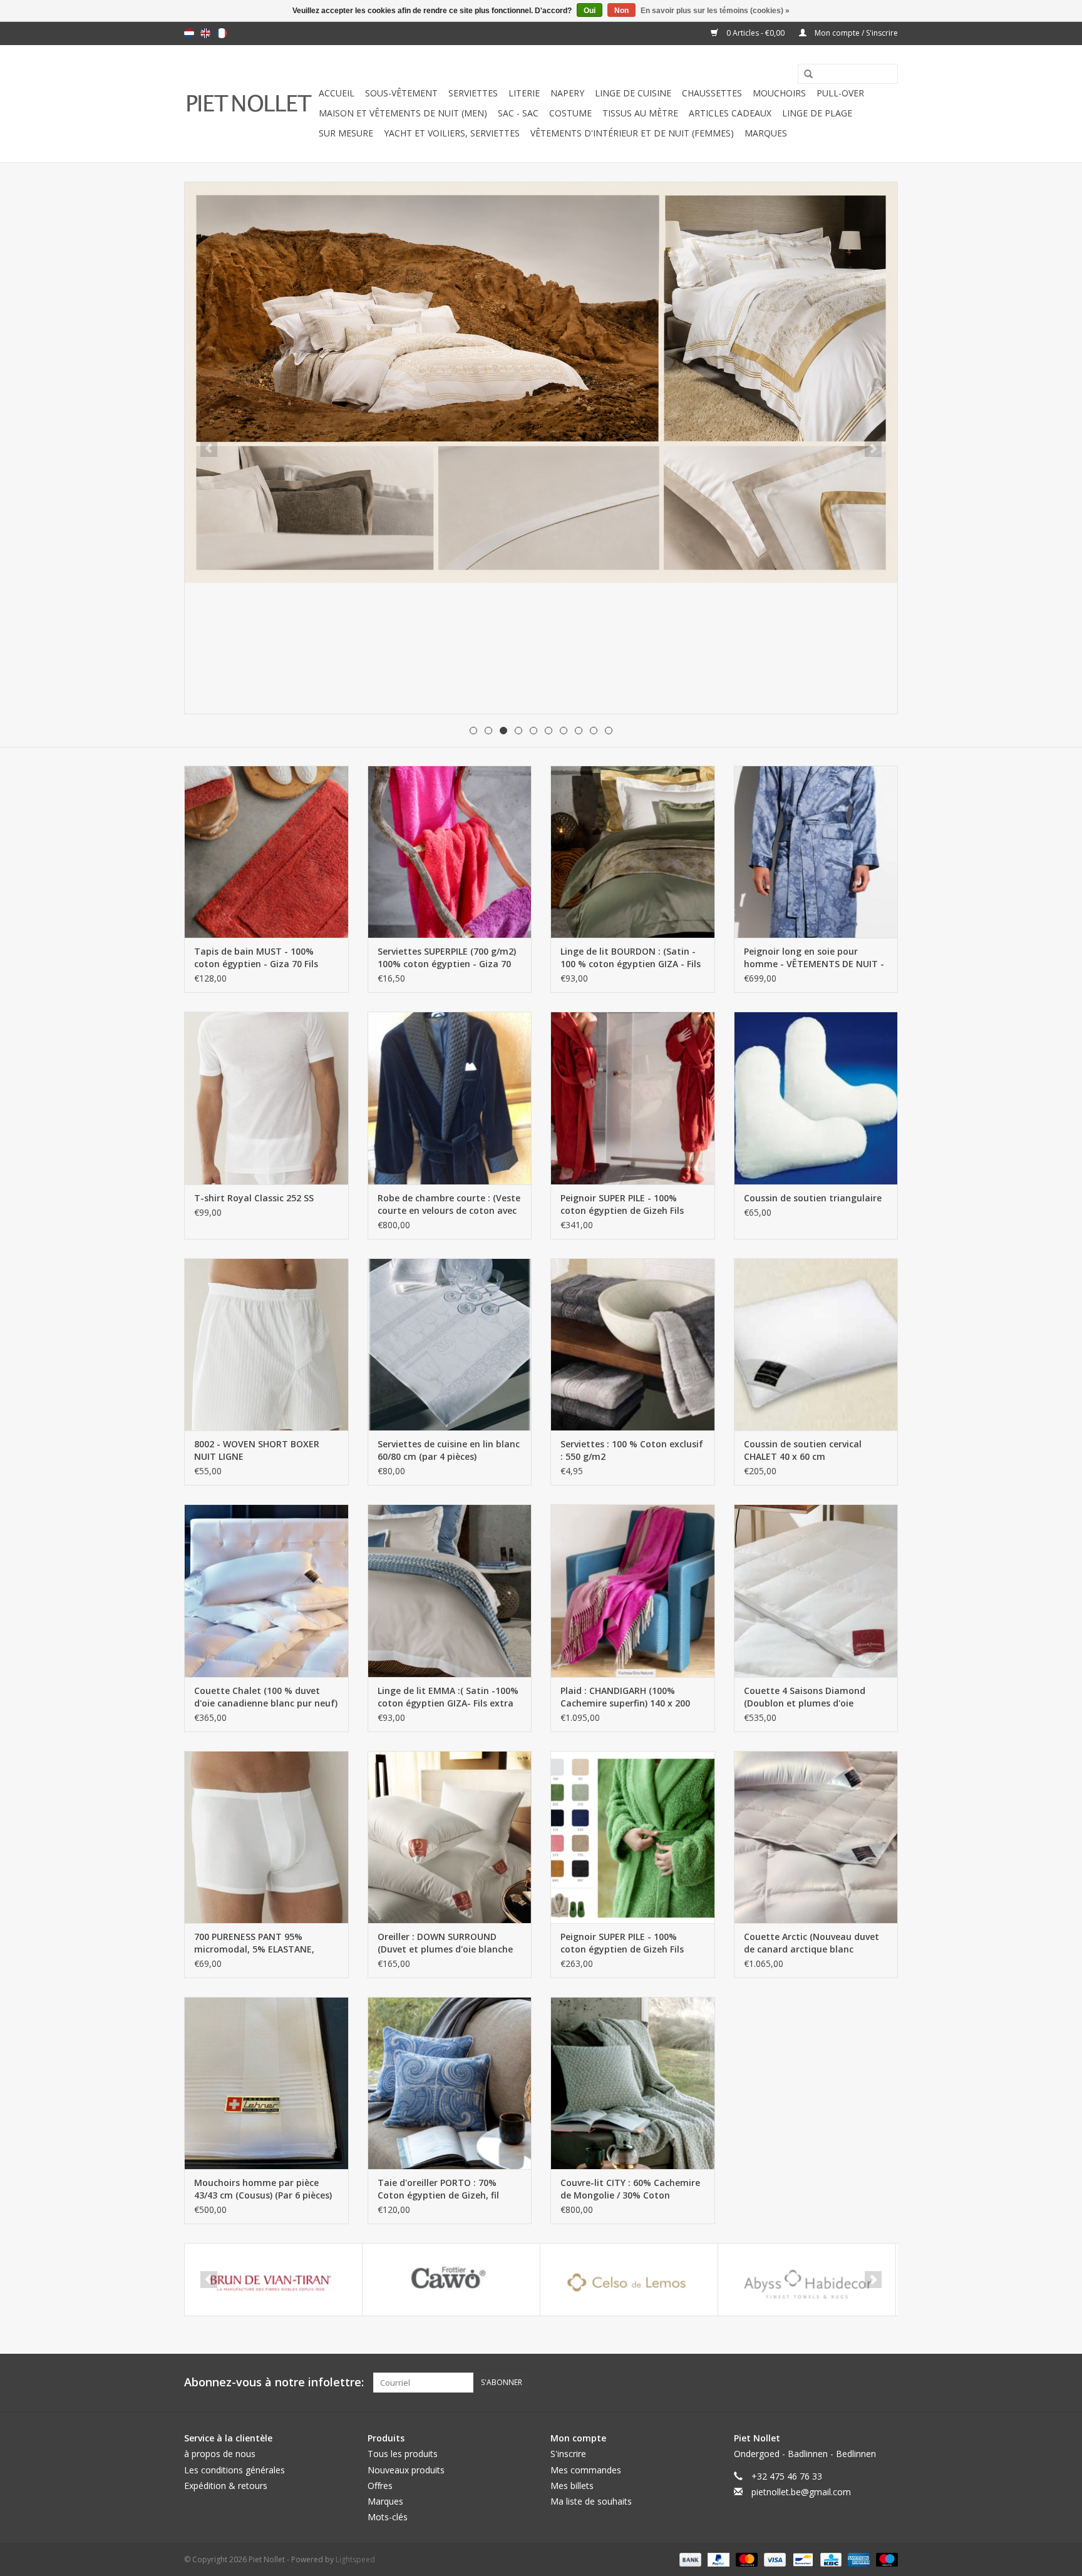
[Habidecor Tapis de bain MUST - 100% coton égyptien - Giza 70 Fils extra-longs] (266, 852)
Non (621, 11)
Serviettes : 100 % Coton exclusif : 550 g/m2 (632, 1450)
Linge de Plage (817, 113)
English (205, 33)
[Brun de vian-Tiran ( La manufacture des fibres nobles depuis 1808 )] (273, 2280)
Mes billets (572, 2486)
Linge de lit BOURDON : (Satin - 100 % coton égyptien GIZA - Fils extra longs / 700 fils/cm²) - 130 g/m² (631, 958)
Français (222, 33)
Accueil (337, 93)
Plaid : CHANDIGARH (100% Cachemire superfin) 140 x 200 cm (625, 1697)
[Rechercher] (804, 74)
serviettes (473, 93)
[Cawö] (451, 2280)
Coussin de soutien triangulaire (813, 1198)
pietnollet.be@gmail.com (801, 2492)
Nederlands (189, 33)
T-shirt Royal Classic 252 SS (254, 1198)
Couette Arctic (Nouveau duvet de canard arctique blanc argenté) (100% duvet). (811, 1943)
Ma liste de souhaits (591, 2501)
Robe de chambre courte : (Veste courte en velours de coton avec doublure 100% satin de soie (449, 1204)
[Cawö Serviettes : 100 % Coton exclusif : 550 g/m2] (633, 1344)
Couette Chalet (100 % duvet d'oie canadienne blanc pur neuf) (266, 1697)
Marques (766, 133)
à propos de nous (220, 2454)
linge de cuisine (633, 93)
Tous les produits (403, 2454)
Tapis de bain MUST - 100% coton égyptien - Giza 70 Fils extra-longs (256, 958)
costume (570, 113)
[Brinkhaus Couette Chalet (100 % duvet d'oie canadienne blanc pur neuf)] (266, 1590)
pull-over (840, 93)
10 (609, 731)
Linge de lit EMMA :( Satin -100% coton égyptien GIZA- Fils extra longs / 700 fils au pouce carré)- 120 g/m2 (448, 1697)
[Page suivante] (873, 449)
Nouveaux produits (406, 2470)
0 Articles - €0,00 (755, 33)
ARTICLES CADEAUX (730, 113)
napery (567, 93)
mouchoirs (779, 93)
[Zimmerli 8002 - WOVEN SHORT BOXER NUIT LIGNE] (266, 1344)
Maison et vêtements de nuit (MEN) (403, 113)
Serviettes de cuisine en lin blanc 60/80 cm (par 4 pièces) (449, 1450)
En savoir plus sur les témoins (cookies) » (715, 11)
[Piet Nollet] (250, 104)
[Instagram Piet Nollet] (888, 2383)
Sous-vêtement (401, 93)
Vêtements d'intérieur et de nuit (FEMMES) (632, 133)
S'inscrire (568, 2454)
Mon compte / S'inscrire (855, 33)
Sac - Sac (518, 113)
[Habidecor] (807, 2280)
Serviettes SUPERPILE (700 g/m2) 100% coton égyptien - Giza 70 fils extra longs (447, 958)
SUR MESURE (346, 133)
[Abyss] (541, 382)
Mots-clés (388, 2517)
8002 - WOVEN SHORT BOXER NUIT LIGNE (257, 1450)
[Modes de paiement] (689, 2559)
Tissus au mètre (640, 113)
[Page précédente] (209, 449)
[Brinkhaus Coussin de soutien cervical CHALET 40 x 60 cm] (816, 1344)
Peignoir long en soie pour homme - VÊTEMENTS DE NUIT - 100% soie (814, 958)
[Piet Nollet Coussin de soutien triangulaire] (816, 1098)
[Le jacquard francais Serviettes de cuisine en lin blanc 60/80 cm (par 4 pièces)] (450, 1344)
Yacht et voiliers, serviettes (452, 133)
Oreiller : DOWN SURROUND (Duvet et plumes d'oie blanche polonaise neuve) (445, 1943)
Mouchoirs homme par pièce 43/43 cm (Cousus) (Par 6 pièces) (263, 2189)
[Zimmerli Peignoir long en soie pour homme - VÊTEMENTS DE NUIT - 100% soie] (816, 852)
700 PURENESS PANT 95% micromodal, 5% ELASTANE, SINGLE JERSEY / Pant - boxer (256, 1943)
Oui (590, 11)
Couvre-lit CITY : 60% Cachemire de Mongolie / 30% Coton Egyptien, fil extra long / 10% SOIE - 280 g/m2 (630, 2189)
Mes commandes (586, 2470)
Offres (380, 2486)
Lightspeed (355, 2559)
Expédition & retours (226, 2486)
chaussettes (712, 93)
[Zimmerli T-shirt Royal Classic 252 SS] (266, 1098)
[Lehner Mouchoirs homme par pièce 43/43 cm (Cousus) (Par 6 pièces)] (266, 2083)
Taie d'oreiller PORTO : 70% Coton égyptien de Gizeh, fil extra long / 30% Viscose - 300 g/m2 (443, 2189)
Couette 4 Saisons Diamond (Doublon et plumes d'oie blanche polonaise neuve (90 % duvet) (811, 1697)
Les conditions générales (234, 2470)
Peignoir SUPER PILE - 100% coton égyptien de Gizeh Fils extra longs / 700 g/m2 (622, 1204)
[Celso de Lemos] (629, 2280)
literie (524, 93)
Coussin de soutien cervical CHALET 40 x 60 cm (803, 1450)
